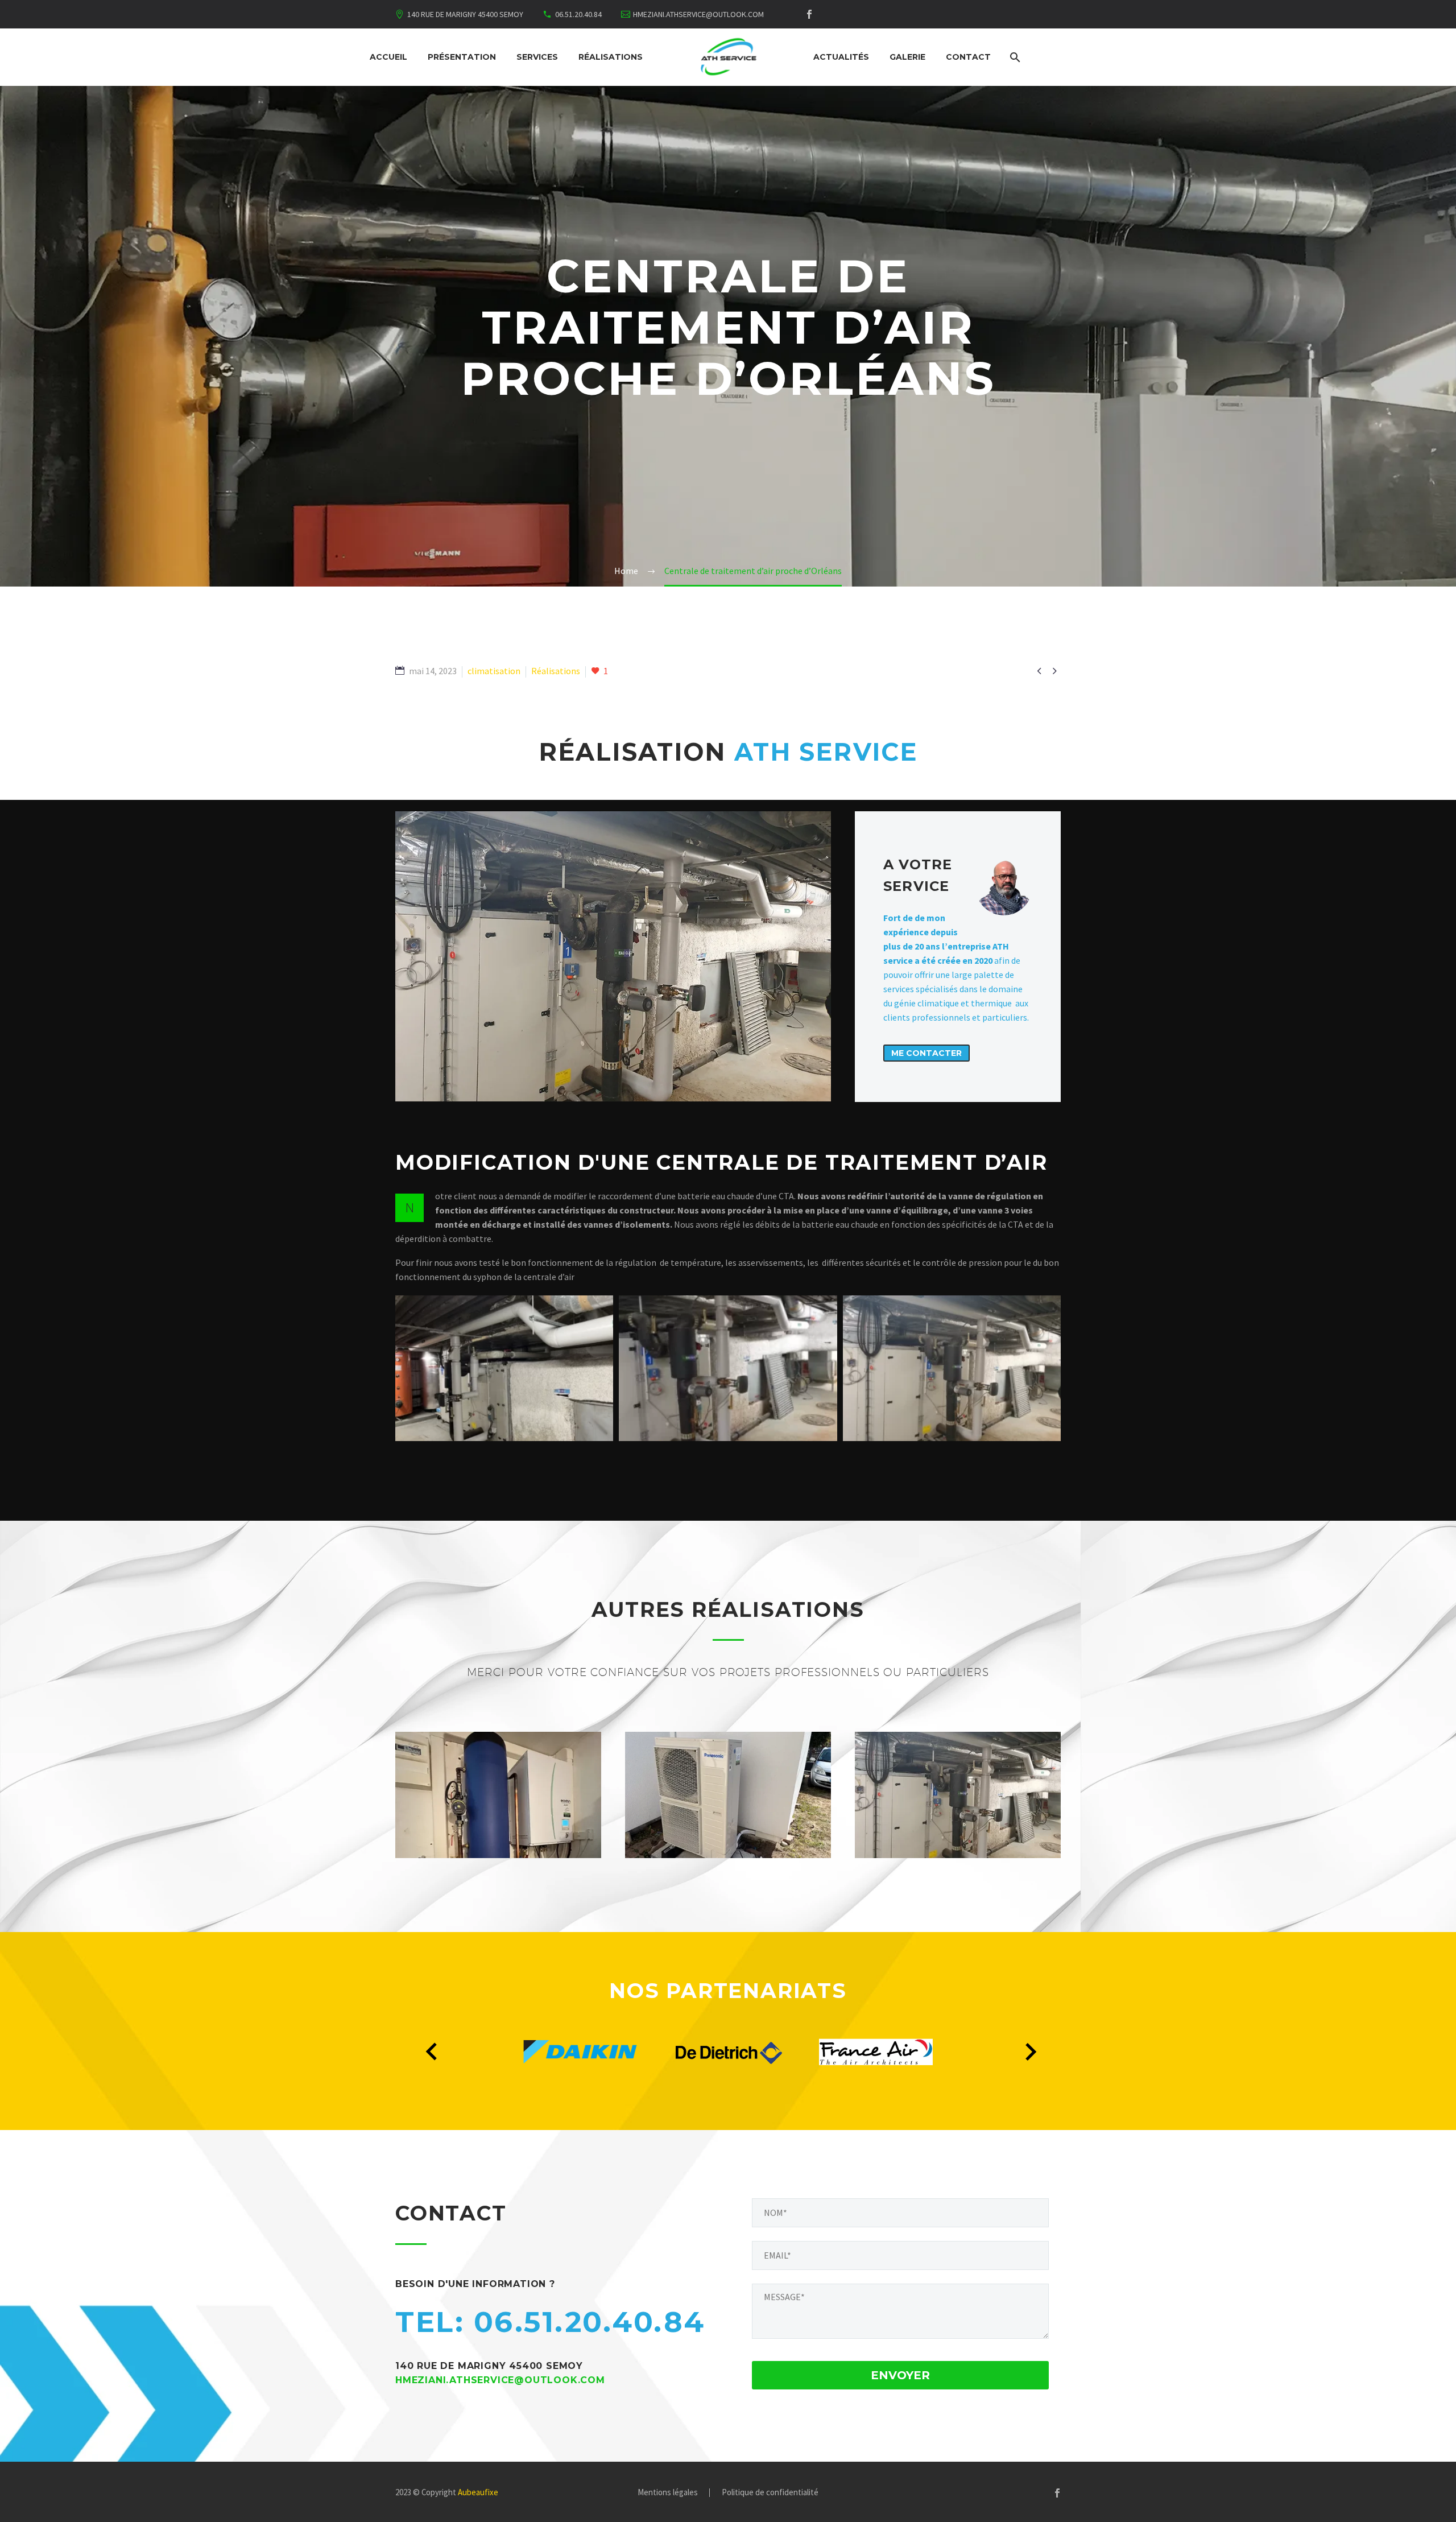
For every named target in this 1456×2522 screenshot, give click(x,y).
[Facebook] (809, 14)
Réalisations (611, 57)
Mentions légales (668, 2493)
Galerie (907, 57)
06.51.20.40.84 (578, 14)
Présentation (462, 57)
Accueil (388, 57)
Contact (968, 57)
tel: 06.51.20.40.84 (550, 2322)
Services (537, 57)
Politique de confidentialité (770, 2493)
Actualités (841, 57)
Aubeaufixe (478, 2492)
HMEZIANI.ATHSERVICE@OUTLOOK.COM (698, 14)
